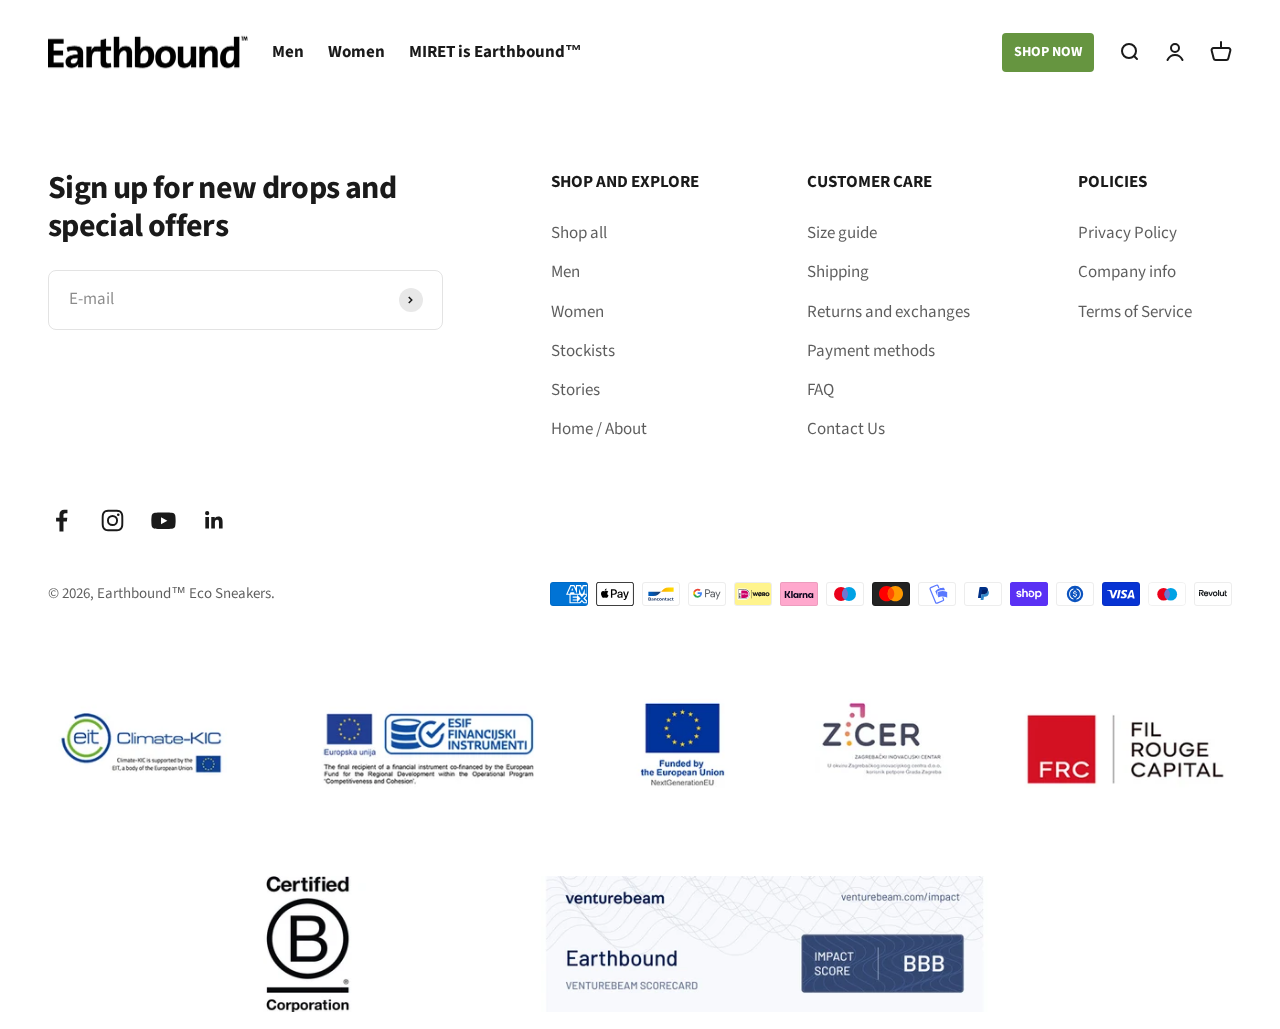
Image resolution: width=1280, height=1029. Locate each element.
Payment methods (871, 351)
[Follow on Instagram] (112, 520)
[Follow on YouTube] (163, 520)
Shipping (838, 272)
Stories (575, 390)
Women (356, 52)
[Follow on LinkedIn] (214, 520)
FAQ (820, 390)
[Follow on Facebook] (61, 520)
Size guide (842, 233)
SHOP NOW (1048, 52)
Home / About (599, 429)
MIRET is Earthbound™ (495, 52)
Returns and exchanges (888, 312)
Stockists (583, 351)
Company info (1127, 272)
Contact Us (846, 429)
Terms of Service (1135, 312)
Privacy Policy (1127, 233)
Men (288, 52)
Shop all (579, 233)
